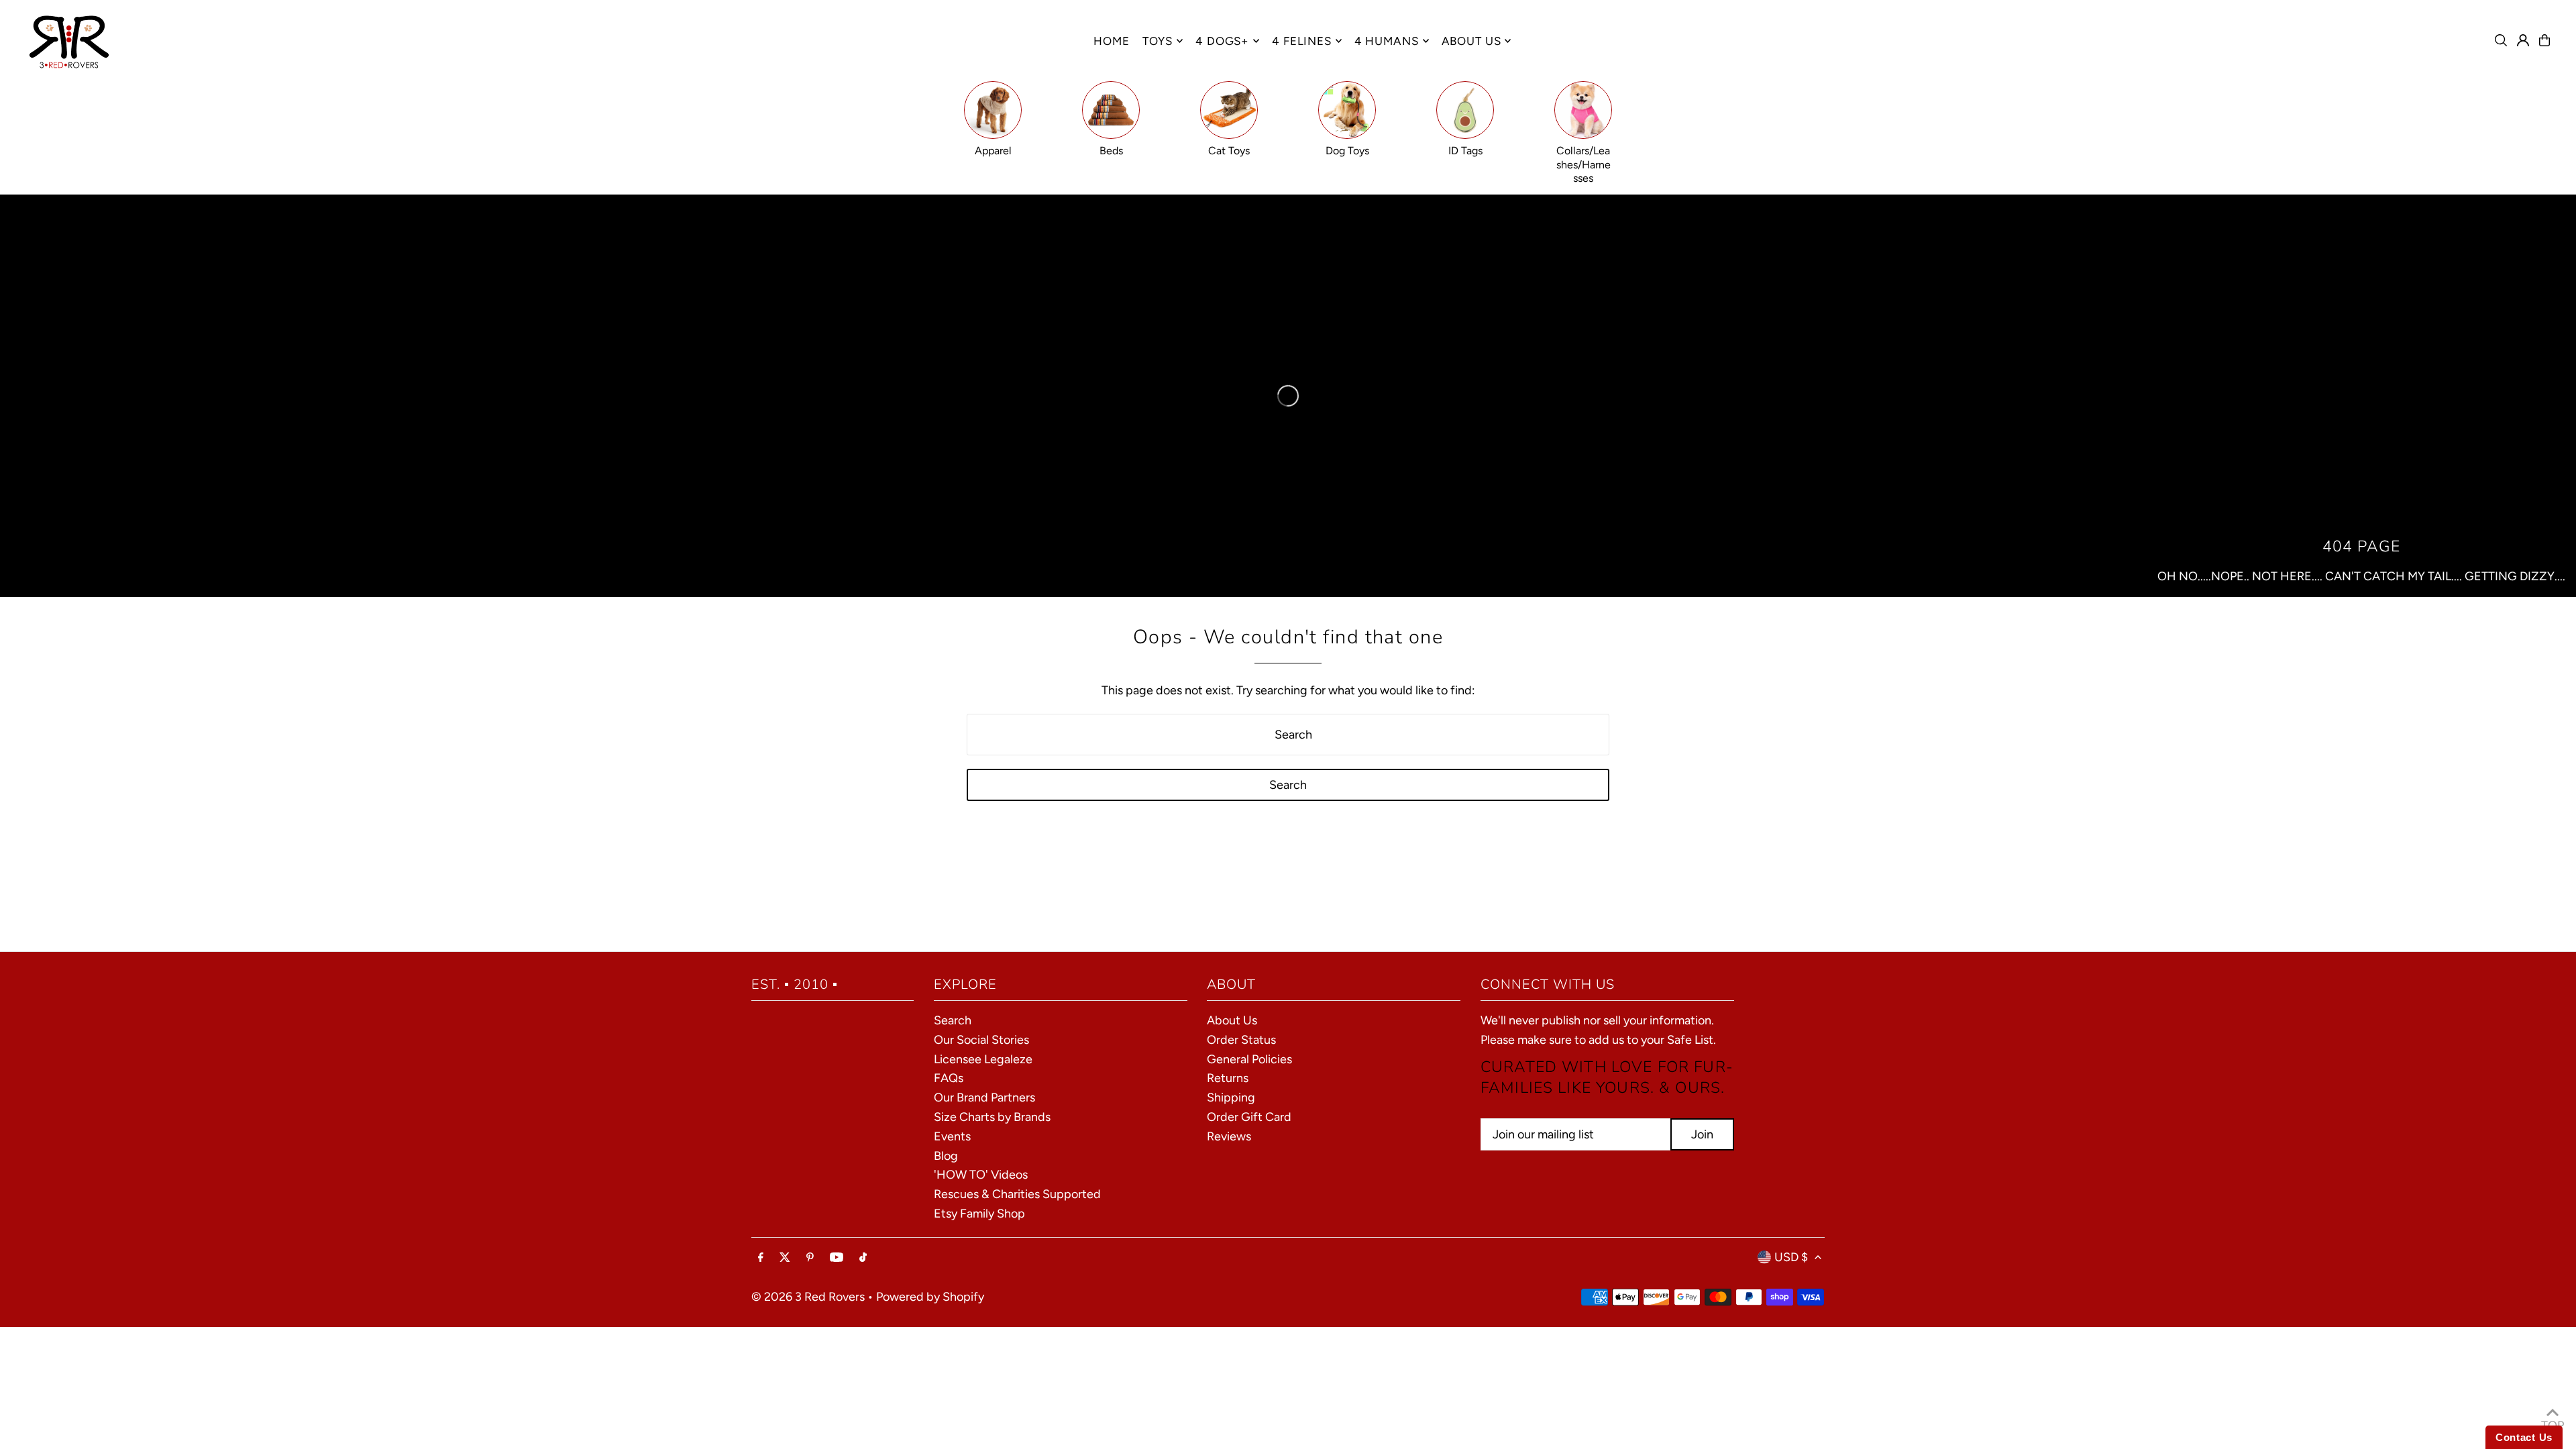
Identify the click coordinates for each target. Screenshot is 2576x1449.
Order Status (1241, 1040)
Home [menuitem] (1111, 41)
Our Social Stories (981, 1040)
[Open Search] (2501, 40)
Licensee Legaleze (983, 1059)
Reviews (1229, 1136)
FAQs (949, 1078)
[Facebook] (761, 1258)
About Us (1232, 1020)
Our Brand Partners (984, 1097)
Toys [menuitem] (1158, 41)
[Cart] (2544, 40)
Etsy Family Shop (979, 1214)
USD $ (1791, 1257)
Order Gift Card (1249, 1117)
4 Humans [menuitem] (1387, 41)
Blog (946, 1155)
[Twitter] (785, 1258)
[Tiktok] (863, 1258)
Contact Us (2524, 1437)
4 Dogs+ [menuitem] (1222, 41)
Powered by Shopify (930, 1296)
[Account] (2523, 40)
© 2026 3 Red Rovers (808, 1296)
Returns (1228, 1078)
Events (952, 1136)
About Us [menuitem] (1471, 41)
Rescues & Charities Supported (1017, 1194)
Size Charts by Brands (992, 1117)
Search (953, 1020)
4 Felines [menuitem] (1302, 41)
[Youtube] (837, 1258)
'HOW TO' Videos (981, 1175)
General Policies (1249, 1059)
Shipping (1231, 1097)
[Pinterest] (810, 1258)
